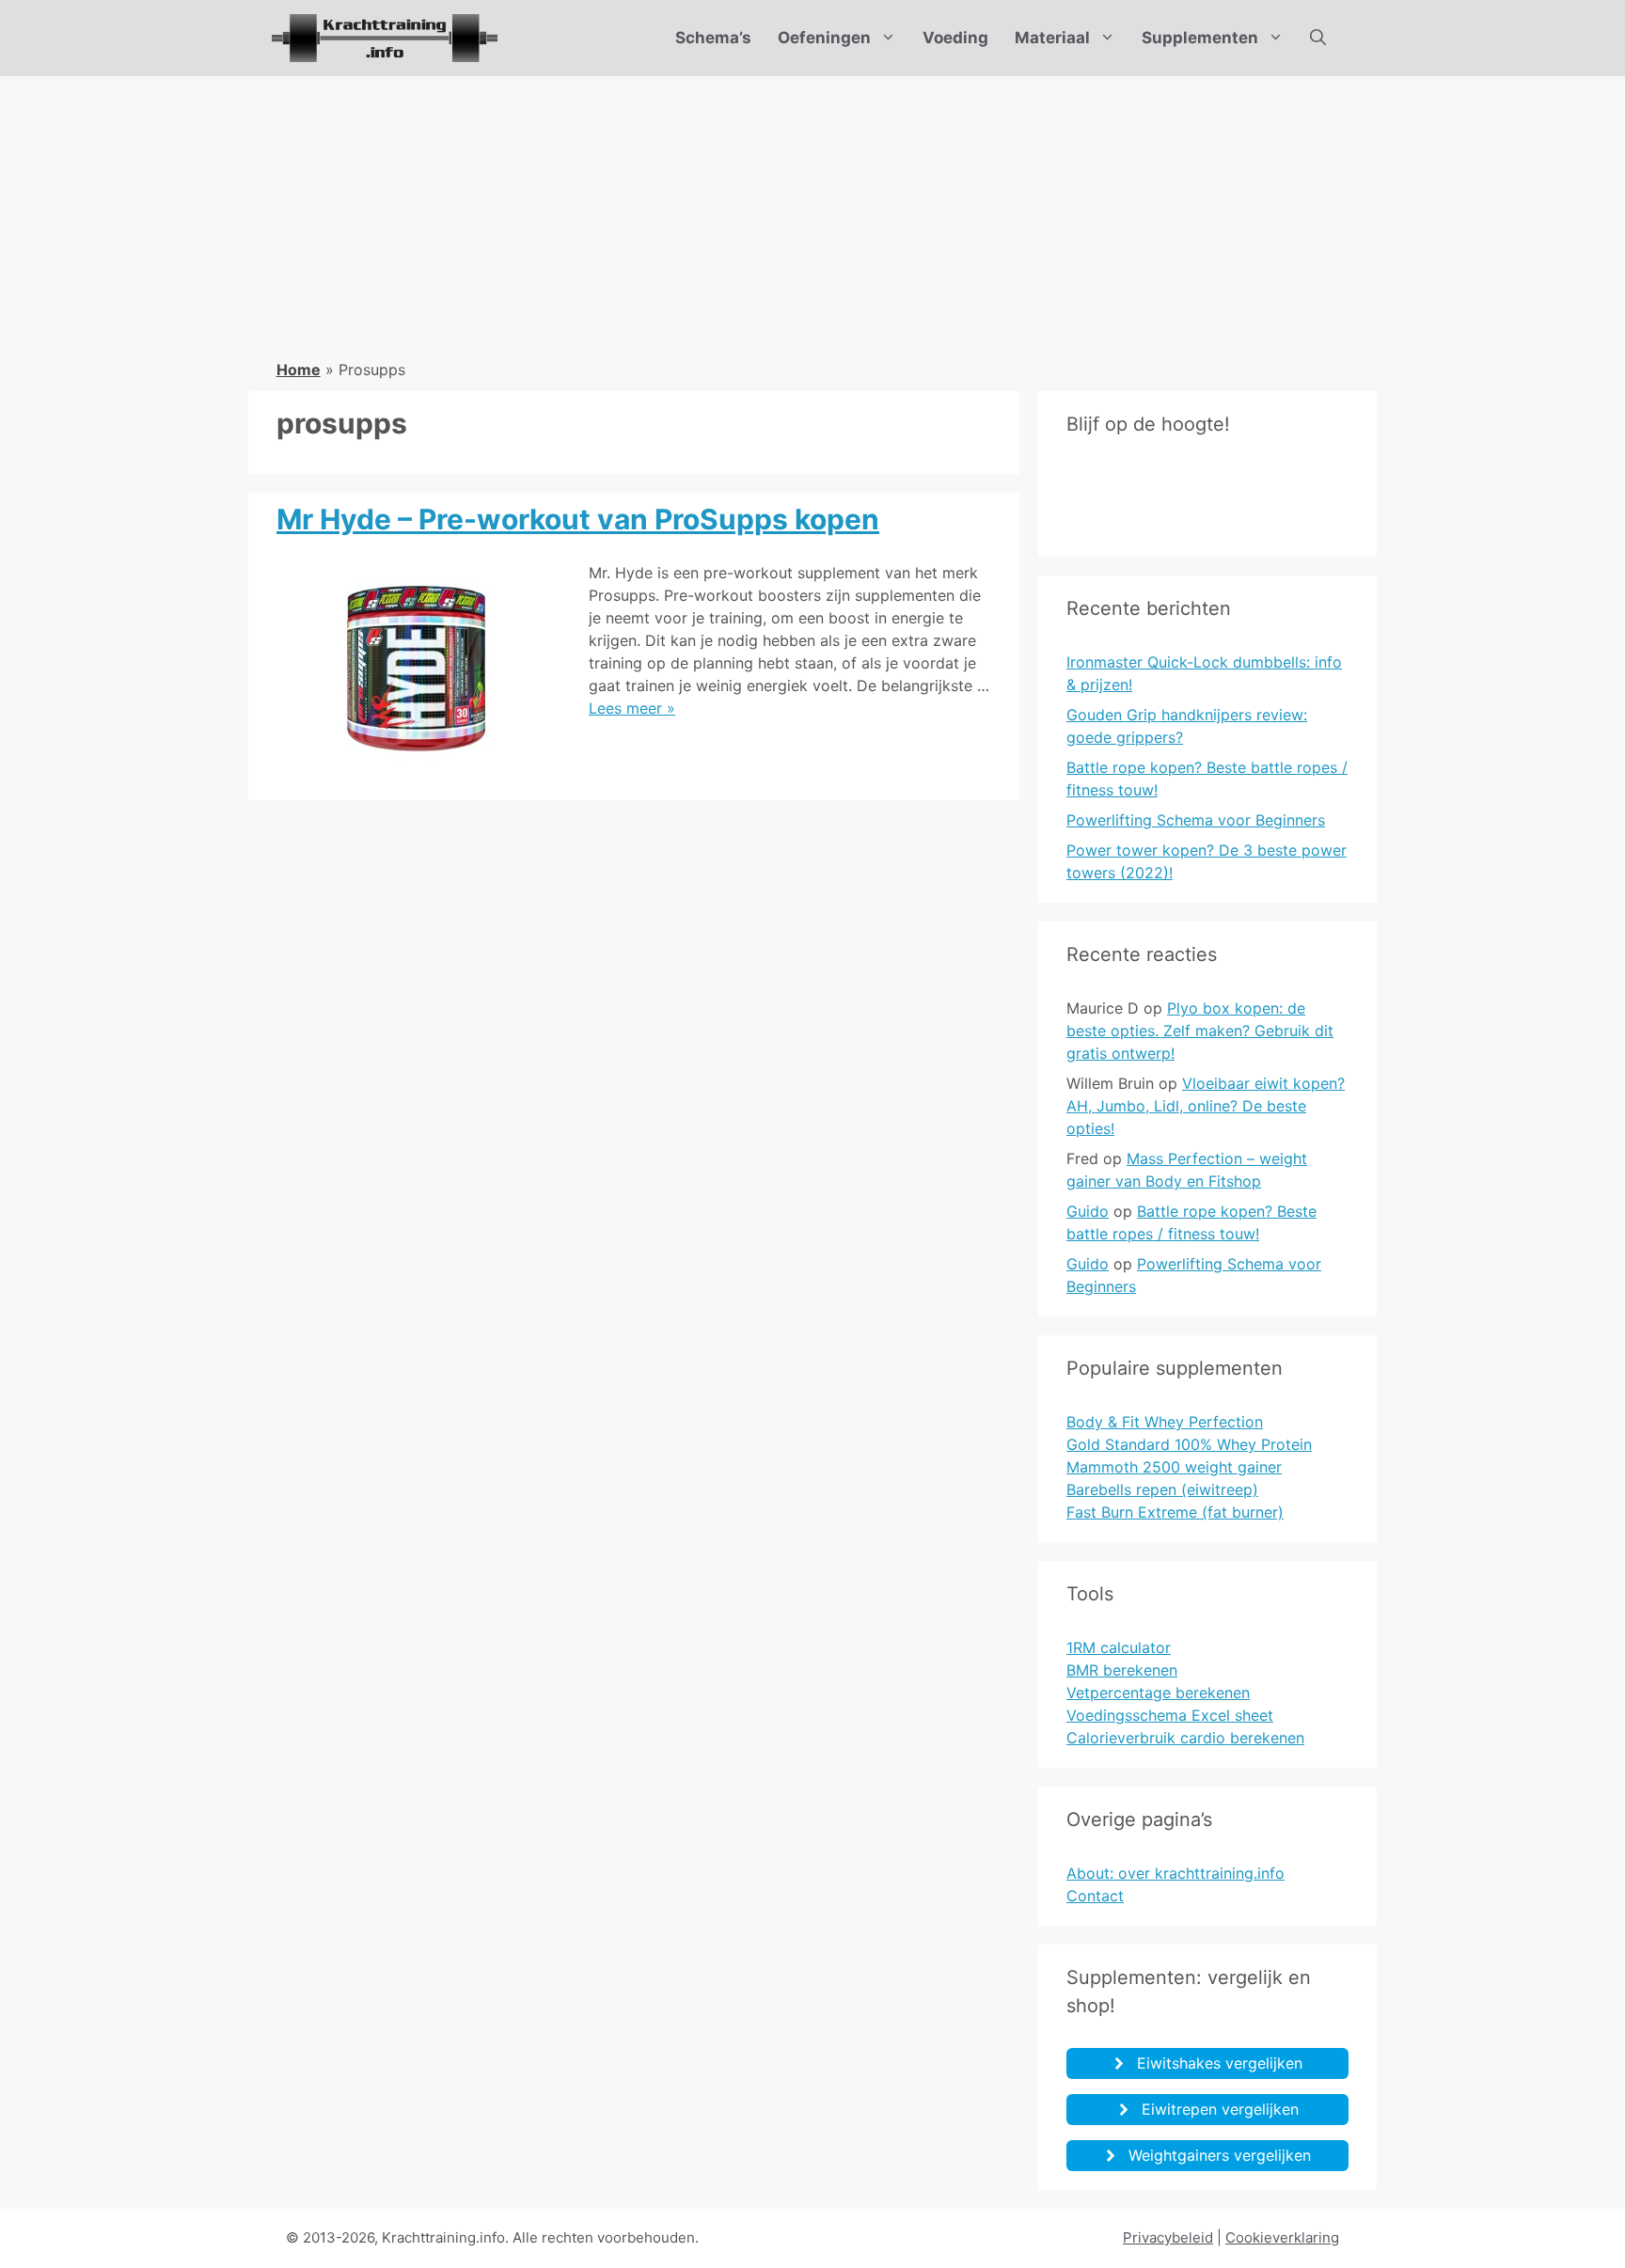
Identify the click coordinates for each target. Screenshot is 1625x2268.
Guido (1088, 1211)
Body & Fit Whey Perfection (1165, 1422)
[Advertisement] (812, 217)
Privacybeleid (1168, 2237)
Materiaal (1052, 38)
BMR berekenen (1122, 1670)
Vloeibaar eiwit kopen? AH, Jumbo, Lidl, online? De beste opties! (1206, 1106)
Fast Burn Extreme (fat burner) (1175, 1512)
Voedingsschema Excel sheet (1170, 1715)
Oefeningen (824, 38)
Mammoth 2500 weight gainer (1174, 1467)
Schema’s (713, 38)
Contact (1095, 1896)
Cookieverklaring (1282, 2237)
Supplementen (1200, 38)
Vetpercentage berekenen (1158, 1693)
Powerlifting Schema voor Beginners (1196, 820)
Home (299, 370)
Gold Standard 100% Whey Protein (1189, 1444)
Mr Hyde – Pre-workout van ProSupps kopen (578, 519)
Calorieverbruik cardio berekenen (1185, 1738)
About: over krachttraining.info (1175, 1873)
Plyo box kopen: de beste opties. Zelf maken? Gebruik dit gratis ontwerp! (1200, 1031)
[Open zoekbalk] (1318, 38)
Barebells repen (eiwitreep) (1162, 1489)
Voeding (955, 38)
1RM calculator (1119, 1647)
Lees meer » (632, 708)
